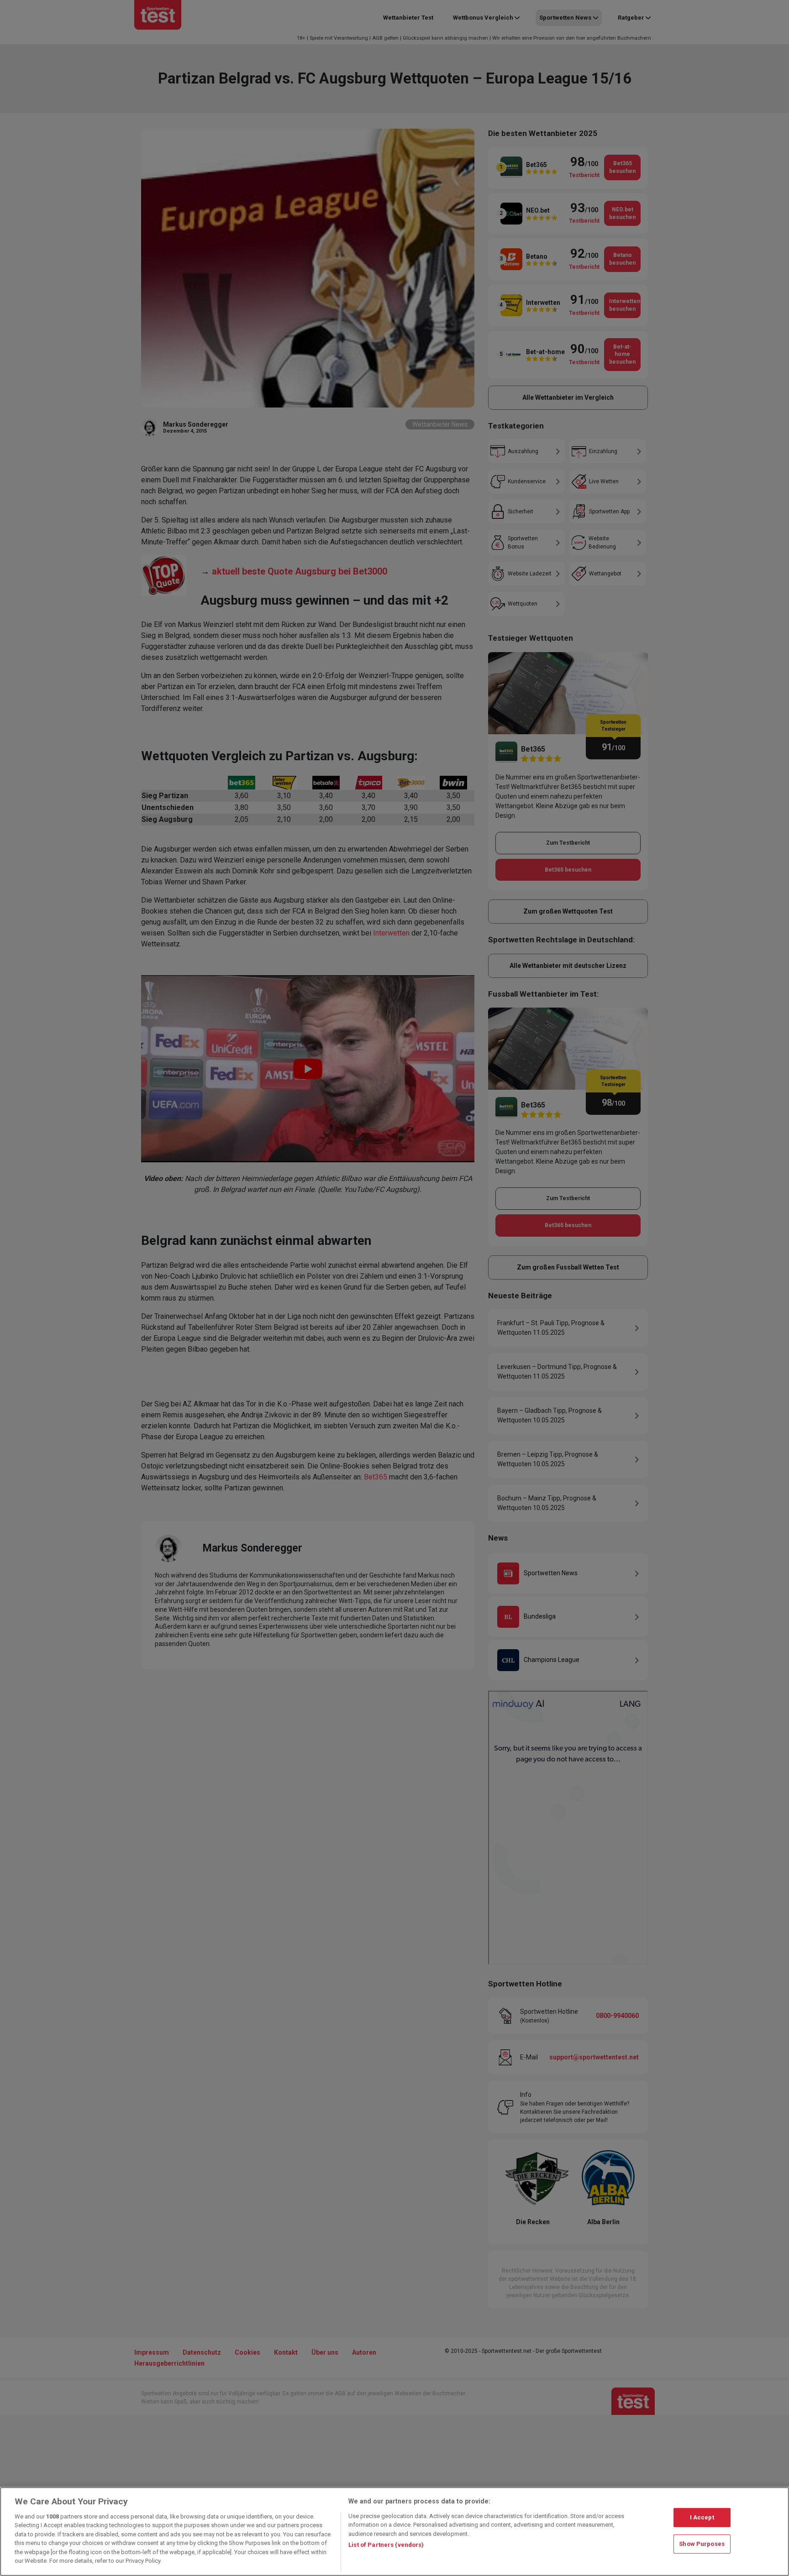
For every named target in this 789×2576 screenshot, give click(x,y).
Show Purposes (702, 2544)
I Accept (702, 2517)
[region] (394, 2532)
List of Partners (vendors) (386, 2545)
